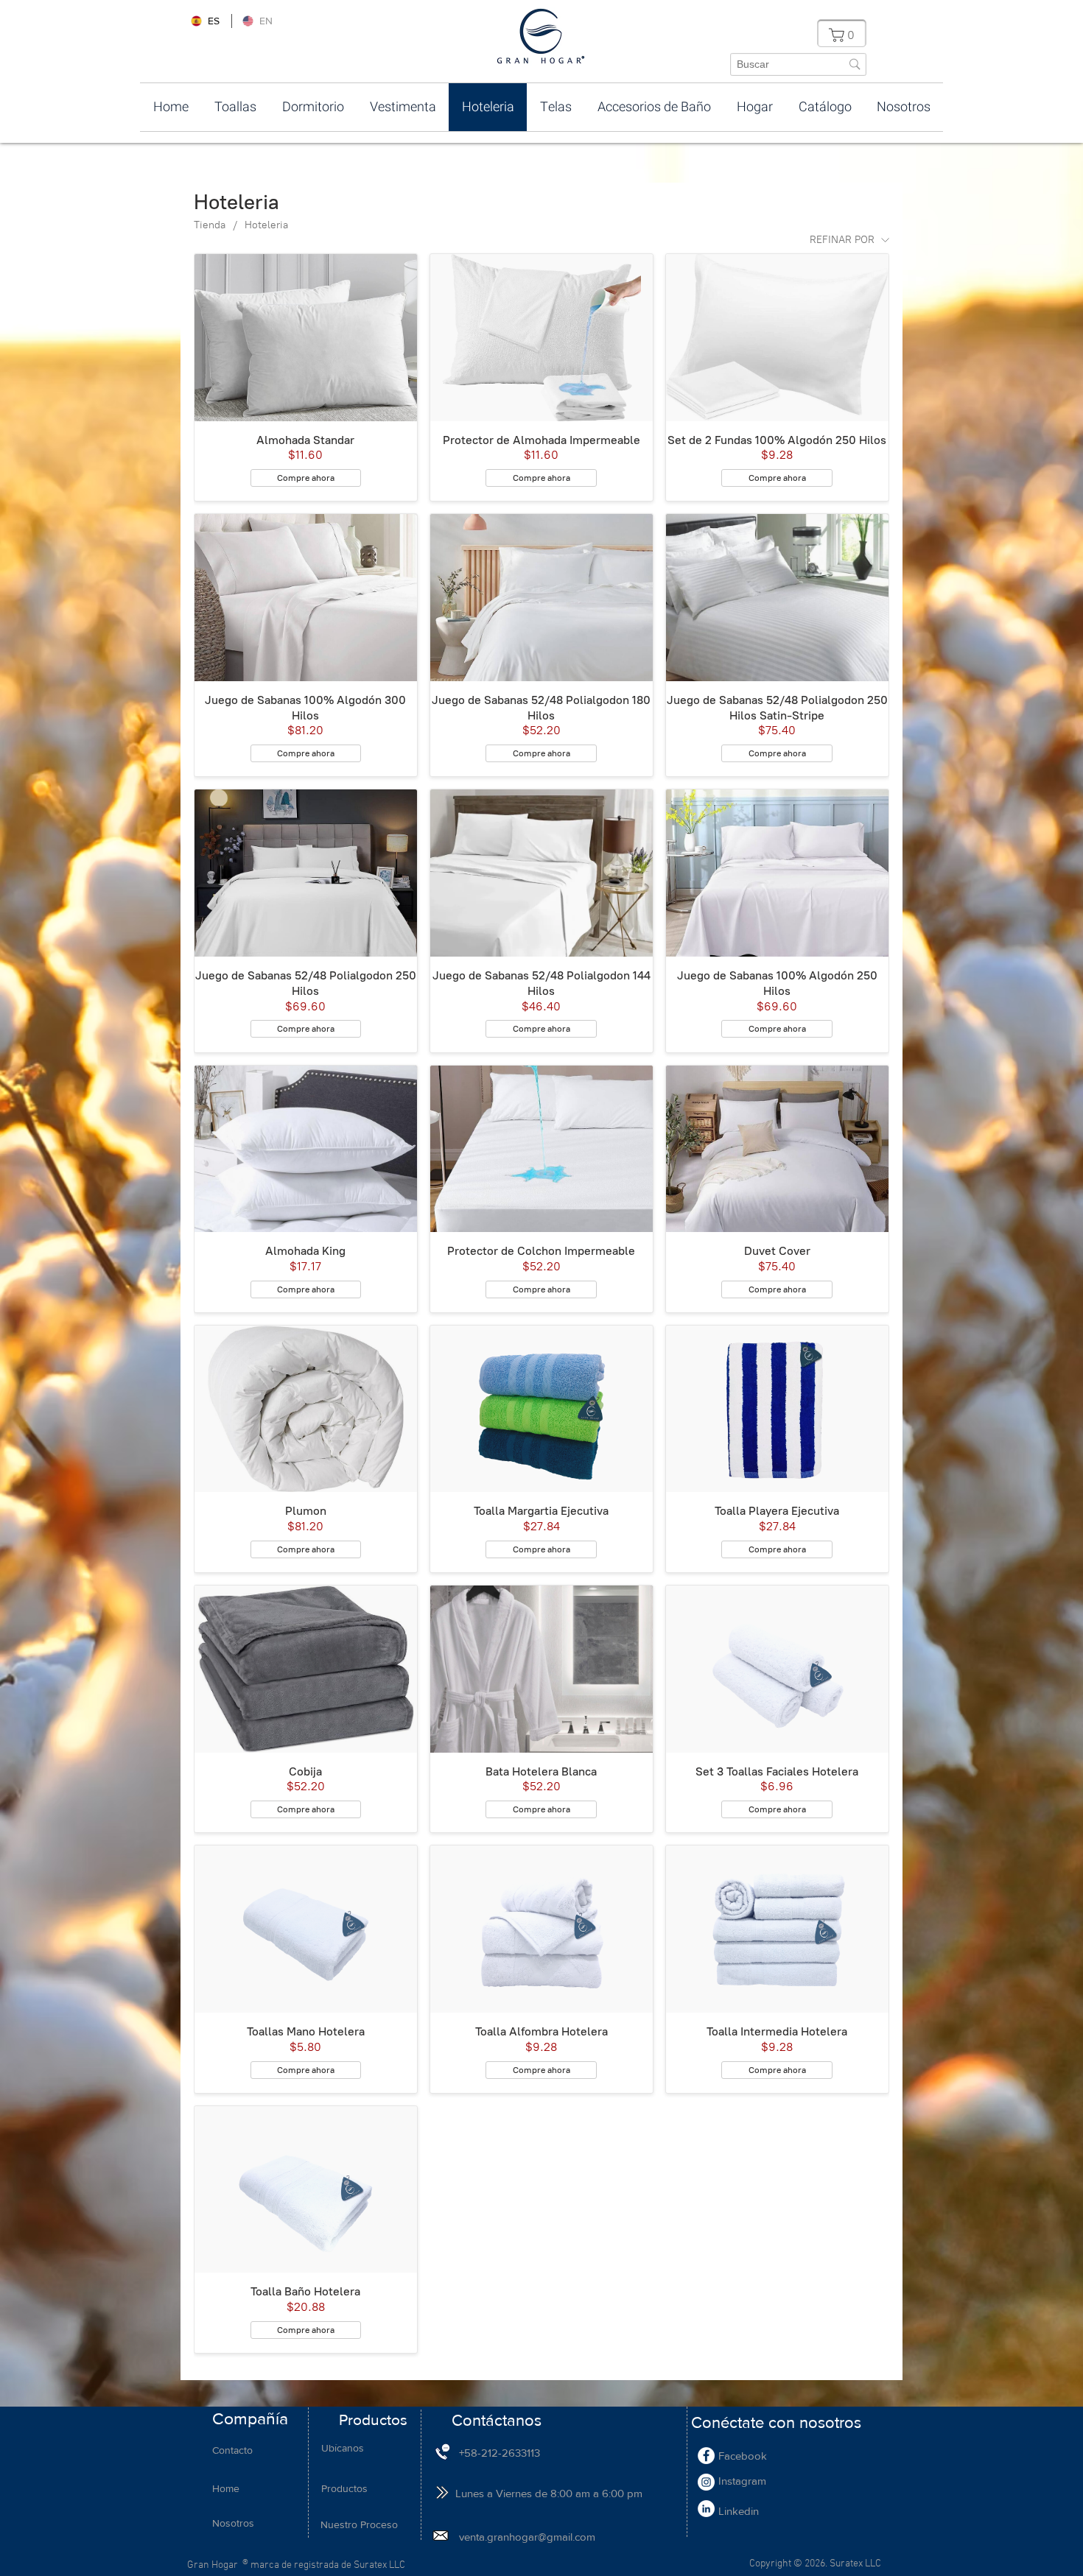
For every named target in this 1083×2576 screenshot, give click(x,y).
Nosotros (233, 2523)
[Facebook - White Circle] (706, 2456)
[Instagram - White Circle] (706, 2482)
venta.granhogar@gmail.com (527, 2537)
